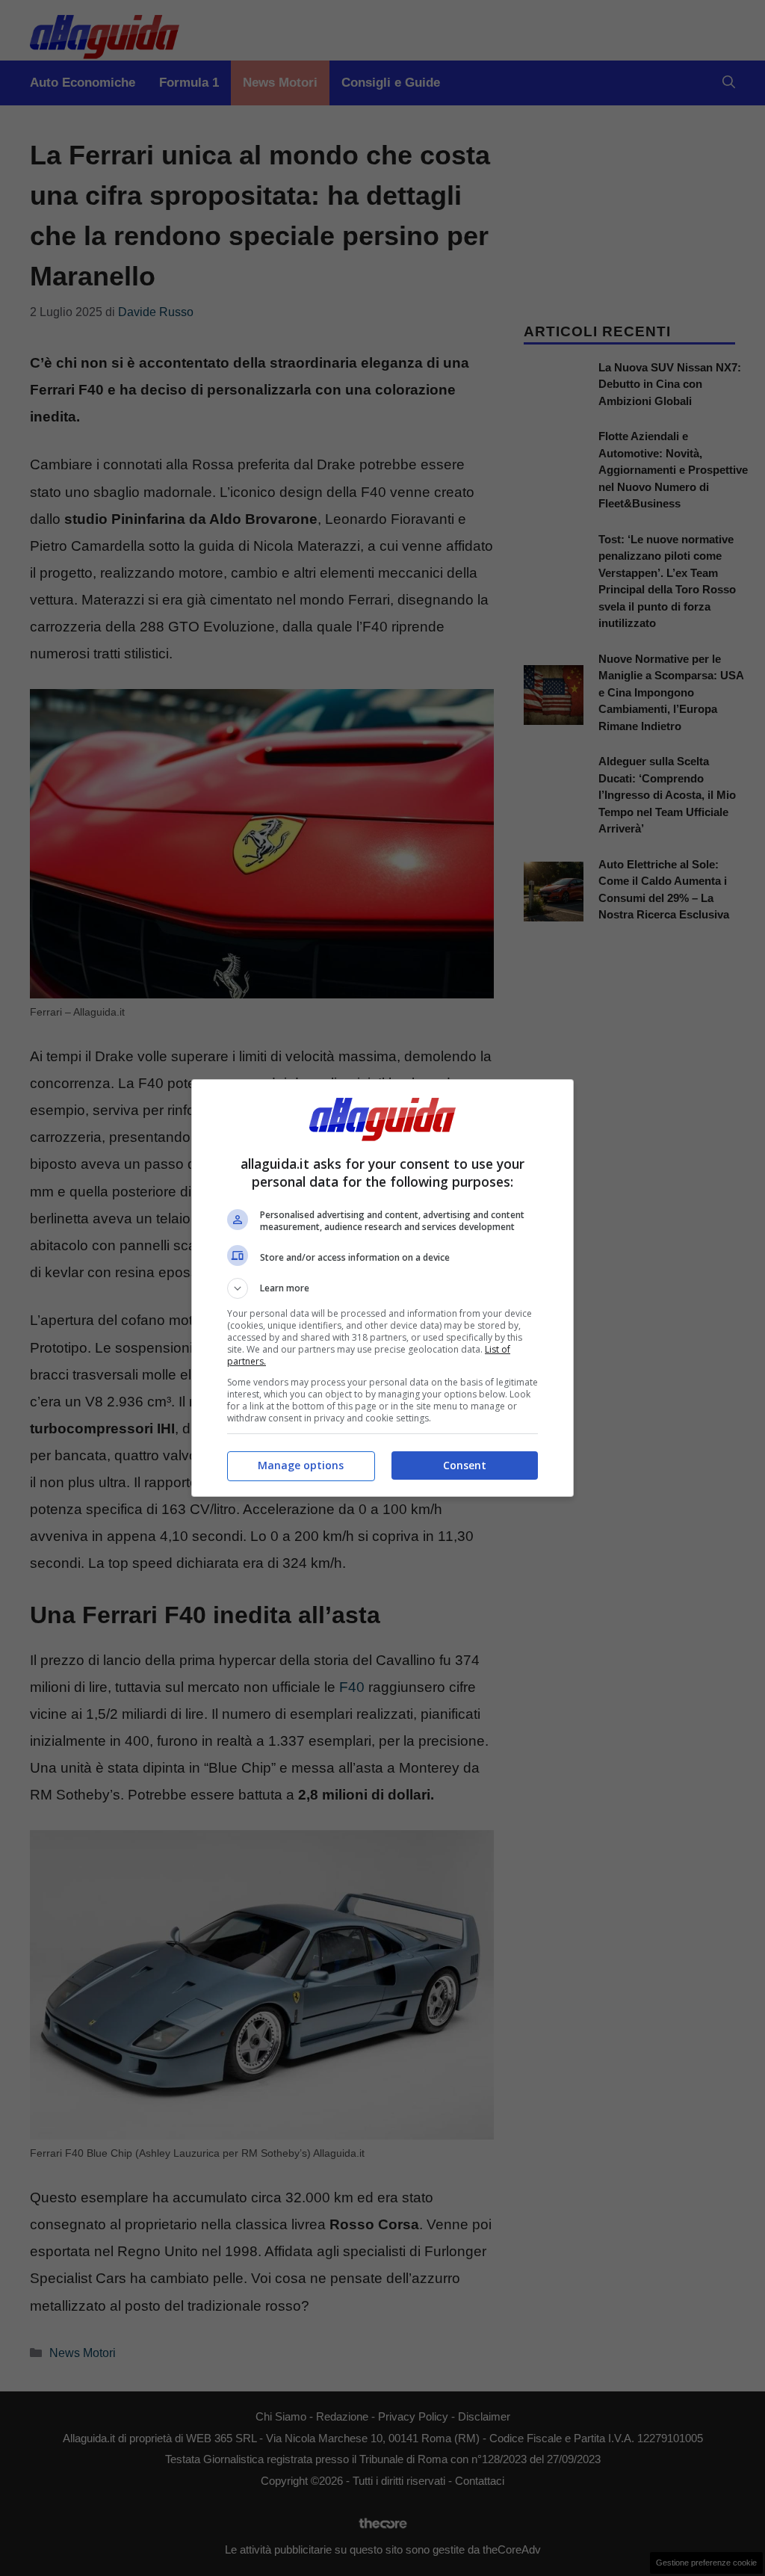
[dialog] (382, 1288)
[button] (382, 1288)
